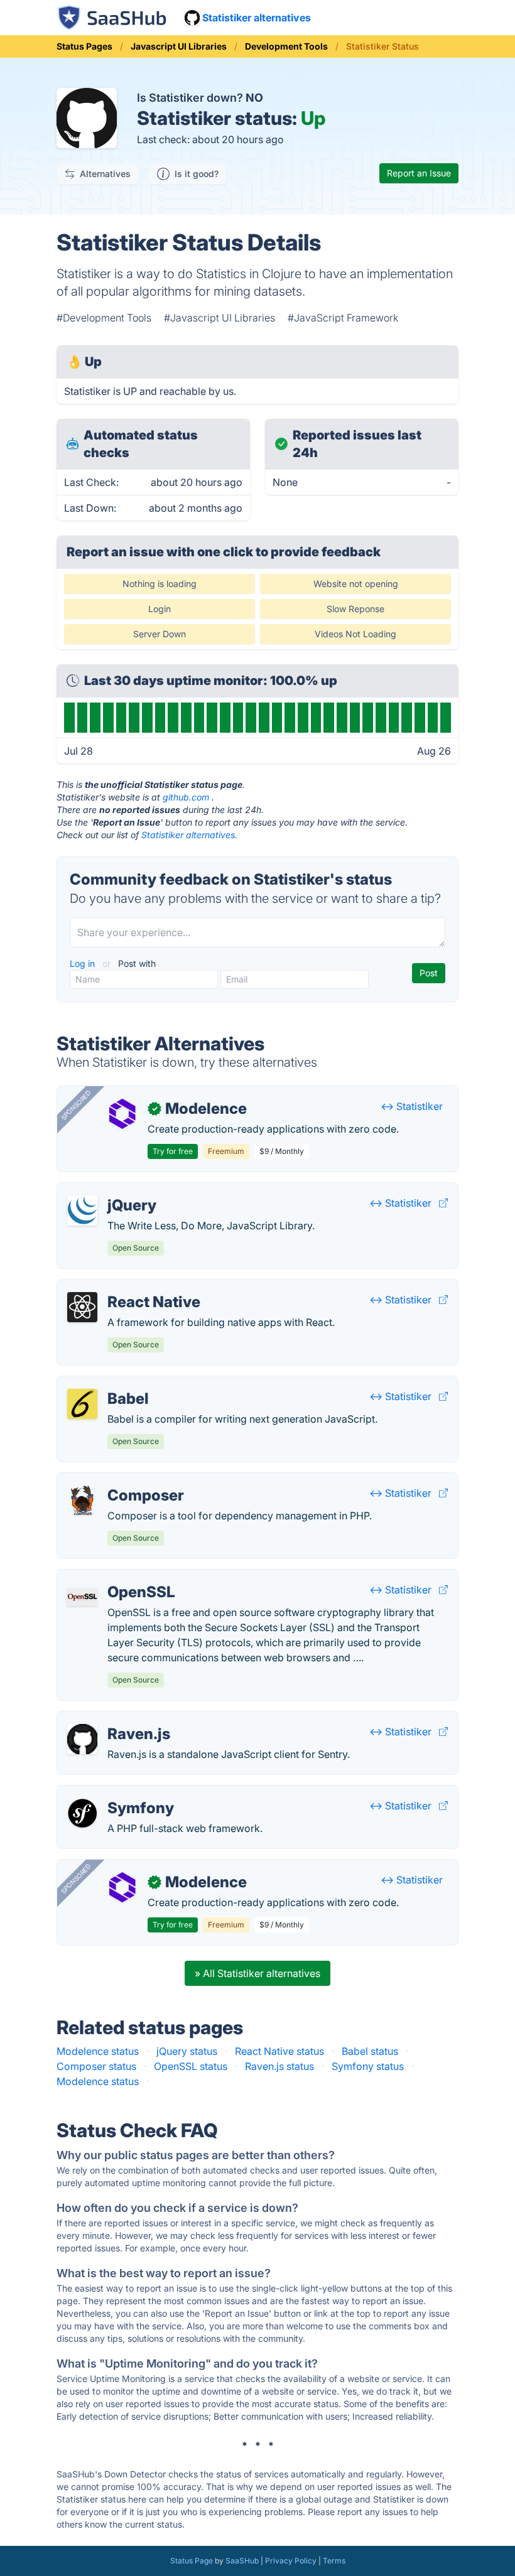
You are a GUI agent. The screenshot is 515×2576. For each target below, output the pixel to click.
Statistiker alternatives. (189, 835)
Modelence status (98, 2051)
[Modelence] (122, 1114)
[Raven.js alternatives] (82, 1739)
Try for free (173, 1151)
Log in (84, 963)
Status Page (192, 2561)
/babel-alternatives (111, 1384)
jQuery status (187, 2051)
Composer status (96, 2066)
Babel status (370, 2051)
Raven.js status (279, 2066)
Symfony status (368, 2066)
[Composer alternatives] (82, 1501)
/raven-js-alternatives (117, 1719)
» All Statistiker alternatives (257, 1973)
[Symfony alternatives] (82, 1813)
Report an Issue (419, 173)
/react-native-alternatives (127, 1287)
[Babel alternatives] (82, 1404)
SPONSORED (76, 1105)
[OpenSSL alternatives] (82, 1597)
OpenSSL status (191, 2066)
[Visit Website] (443, 1203)
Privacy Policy (291, 2561)
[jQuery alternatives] (82, 1210)
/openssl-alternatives (117, 1577)
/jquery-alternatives (113, 1190)
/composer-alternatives (122, 1480)
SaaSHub (242, 2561)
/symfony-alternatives (118, 1793)
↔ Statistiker (412, 1106)
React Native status (279, 2051)
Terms (334, 2561)
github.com (186, 797)
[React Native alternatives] (82, 1307)
